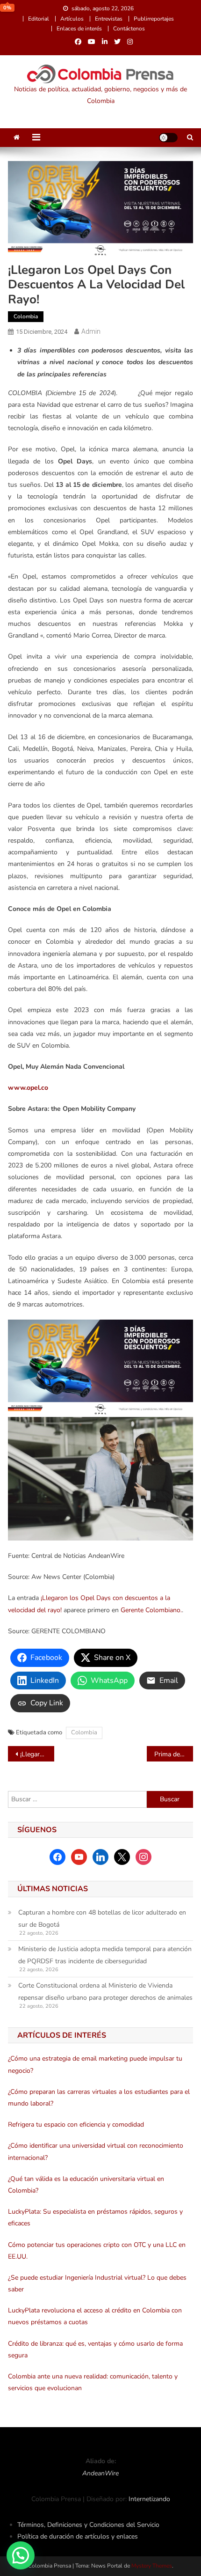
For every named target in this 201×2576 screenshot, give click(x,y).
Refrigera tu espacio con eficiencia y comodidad (76, 2125)
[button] (21, 2555)
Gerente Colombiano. (151, 1610)
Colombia (26, 316)
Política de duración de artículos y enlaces (78, 2536)
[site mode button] (168, 138)
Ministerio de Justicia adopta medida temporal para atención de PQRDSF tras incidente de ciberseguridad (105, 1955)
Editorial (39, 19)
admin (91, 331)
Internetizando (149, 2499)
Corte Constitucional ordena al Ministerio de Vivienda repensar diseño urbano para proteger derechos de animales (105, 1992)
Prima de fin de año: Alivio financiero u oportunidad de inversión (174, 1754)
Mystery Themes (152, 2566)
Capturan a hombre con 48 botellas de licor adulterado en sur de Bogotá (102, 1919)
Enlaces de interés (79, 29)
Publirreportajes (154, 19)
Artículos (72, 19)
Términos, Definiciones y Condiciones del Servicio (88, 2525)
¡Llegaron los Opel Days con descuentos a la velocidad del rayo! (37, 1754)
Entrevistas (109, 19)
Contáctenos (129, 29)
